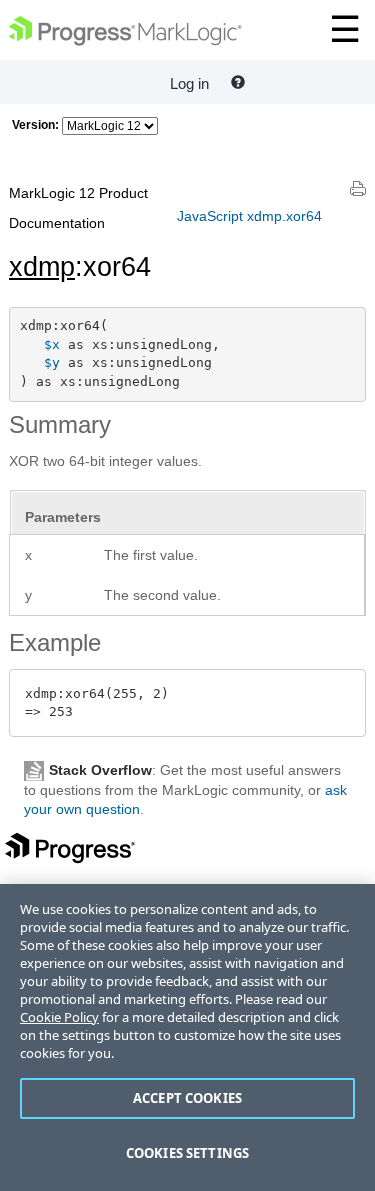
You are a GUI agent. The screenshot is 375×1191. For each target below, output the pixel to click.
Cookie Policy (59, 1017)
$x (52, 344)
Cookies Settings (187, 1153)
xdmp (42, 267)
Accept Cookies (187, 1098)
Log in (189, 83)
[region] (187, 1037)
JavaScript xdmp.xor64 (249, 216)
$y (52, 362)
